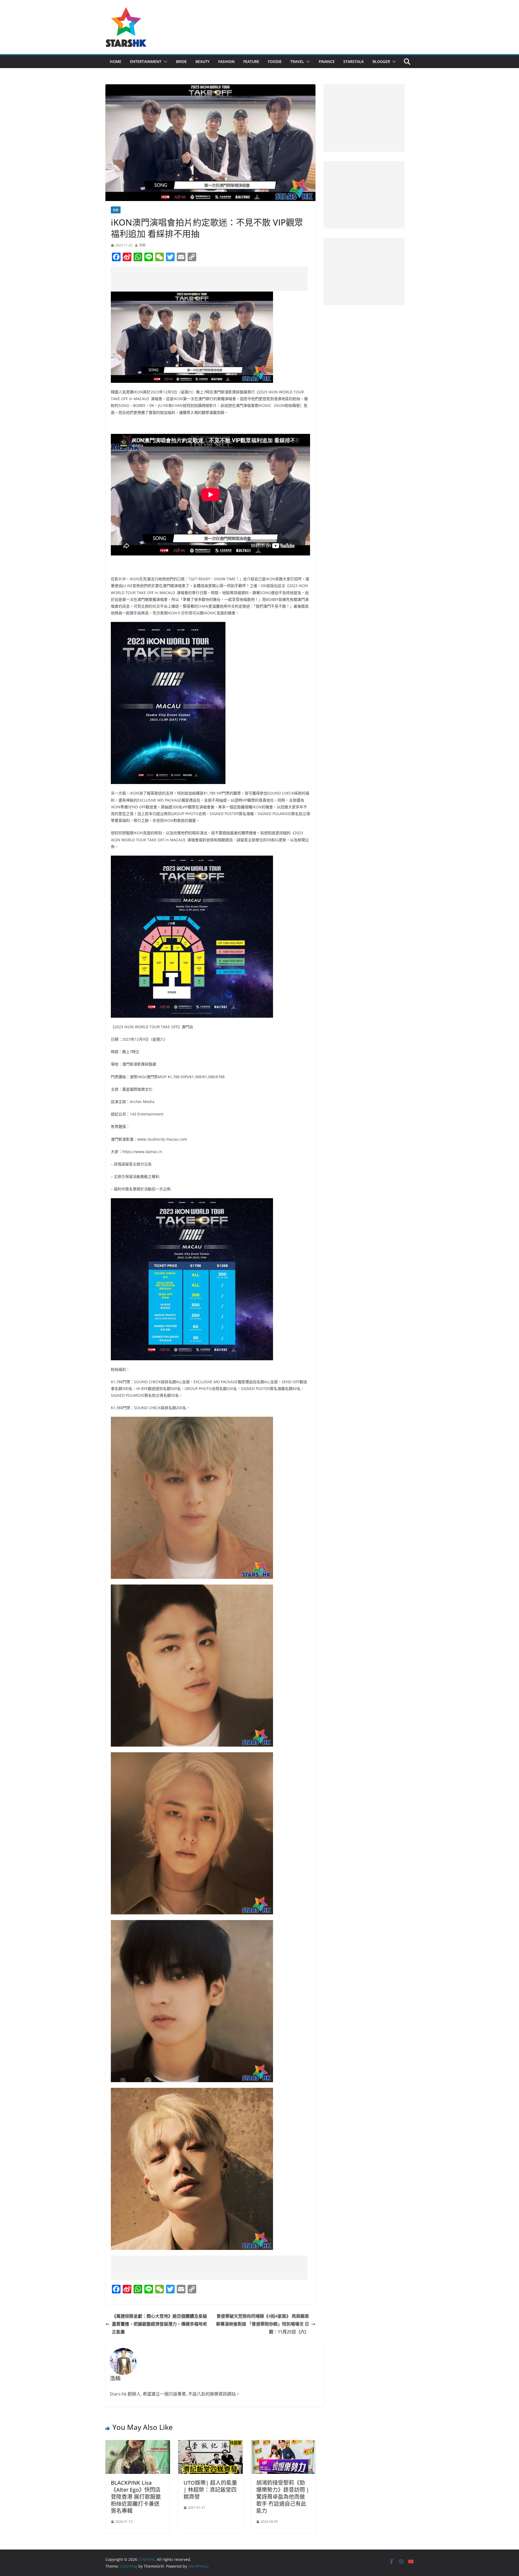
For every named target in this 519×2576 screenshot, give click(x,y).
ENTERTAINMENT (146, 61)
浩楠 (142, 245)
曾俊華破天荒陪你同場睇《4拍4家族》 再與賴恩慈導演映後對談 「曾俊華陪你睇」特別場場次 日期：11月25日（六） (262, 2324)
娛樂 (116, 210)
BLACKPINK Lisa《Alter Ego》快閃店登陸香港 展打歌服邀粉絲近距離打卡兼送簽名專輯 (136, 2497)
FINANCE (327, 61)
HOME (116, 61)
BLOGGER (381, 61)
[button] (164, 62)
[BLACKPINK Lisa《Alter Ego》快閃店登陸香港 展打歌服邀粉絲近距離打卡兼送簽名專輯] (138, 2444)
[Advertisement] (209, 279)
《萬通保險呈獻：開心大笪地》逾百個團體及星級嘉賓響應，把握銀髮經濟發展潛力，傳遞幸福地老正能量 (159, 2324)
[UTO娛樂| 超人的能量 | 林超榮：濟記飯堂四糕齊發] (210, 2444)
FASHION (226, 61)
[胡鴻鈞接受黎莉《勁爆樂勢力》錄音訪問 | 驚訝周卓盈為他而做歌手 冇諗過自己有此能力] (283, 2444)
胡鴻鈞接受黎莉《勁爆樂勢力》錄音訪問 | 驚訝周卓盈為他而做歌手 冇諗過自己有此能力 (283, 2497)
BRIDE (181, 61)
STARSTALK (354, 61)
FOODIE (275, 61)
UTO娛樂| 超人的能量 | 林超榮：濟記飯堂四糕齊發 (210, 2490)
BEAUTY (202, 61)
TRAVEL (297, 61)
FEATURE (251, 61)
